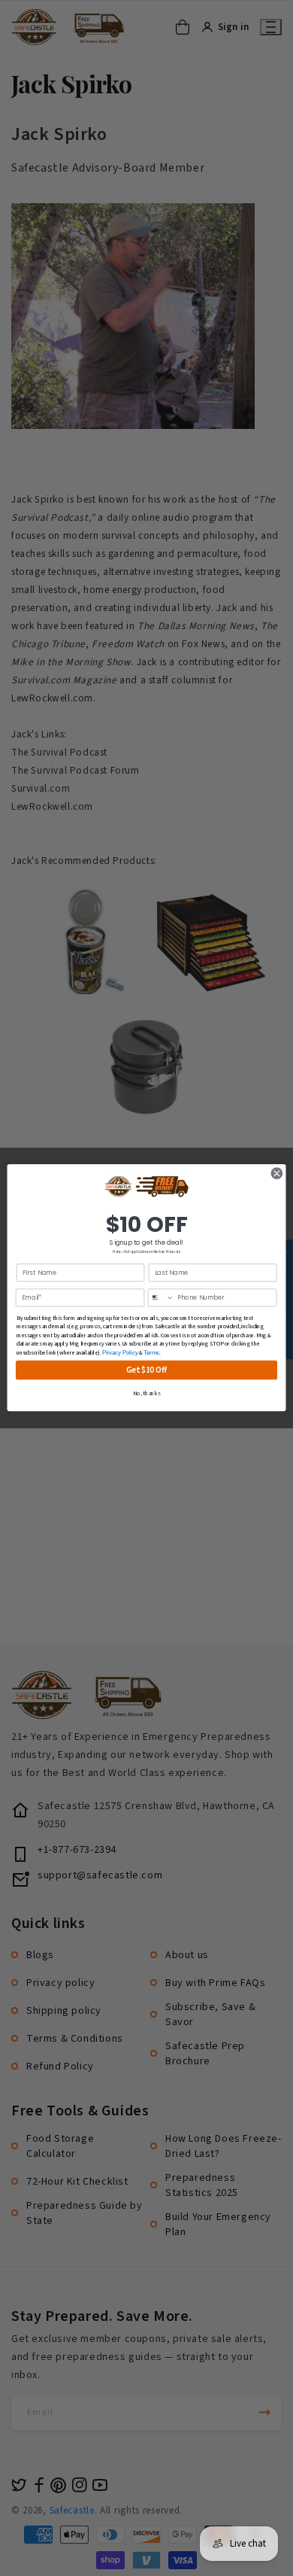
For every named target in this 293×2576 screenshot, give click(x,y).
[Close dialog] (277, 1174)
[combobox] (161, 1299)
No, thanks (146, 1394)
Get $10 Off (146, 1370)
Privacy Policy (120, 1352)
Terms (151, 1352)
